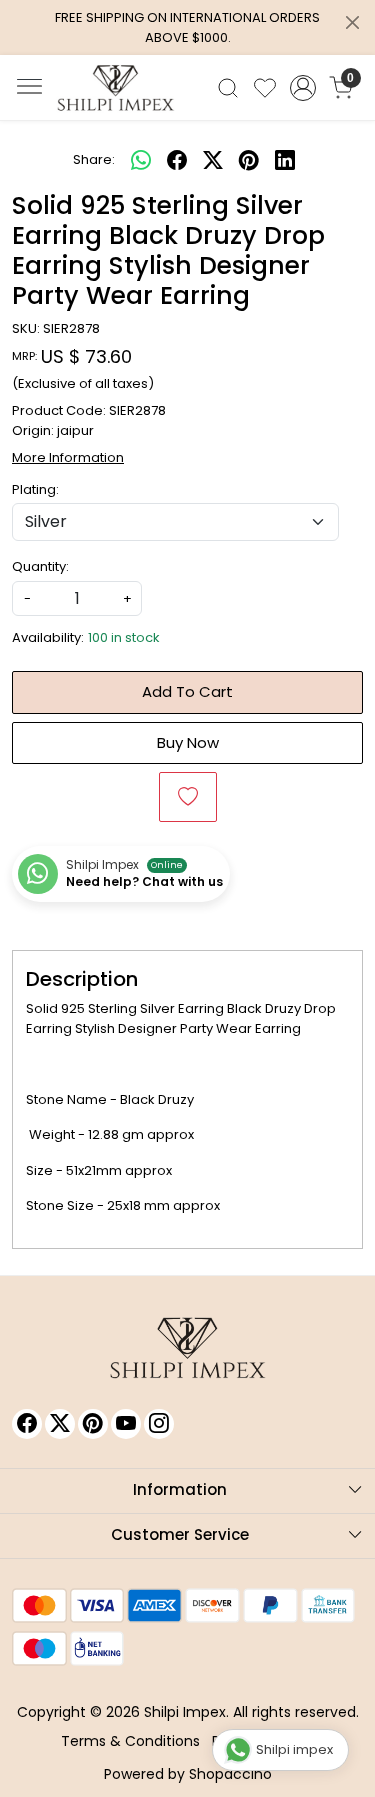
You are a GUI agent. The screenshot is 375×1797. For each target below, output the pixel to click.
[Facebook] (27, 1424)
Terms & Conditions (130, 1741)
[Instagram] (159, 1424)
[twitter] (213, 160)
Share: (94, 159)
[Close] (352, 22)
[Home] (116, 88)
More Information (68, 457)
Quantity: (40, 566)
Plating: (35, 489)
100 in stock (124, 637)
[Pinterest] (93, 1424)
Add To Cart (187, 691)
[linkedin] (285, 160)
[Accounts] (302, 88)
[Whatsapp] (141, 160)
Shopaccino (230, 1774)
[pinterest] (249, 160)
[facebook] (177, 160)
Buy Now (188, 742)
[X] (60, 1424)
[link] (228, 88)
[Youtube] (126, 1424)
